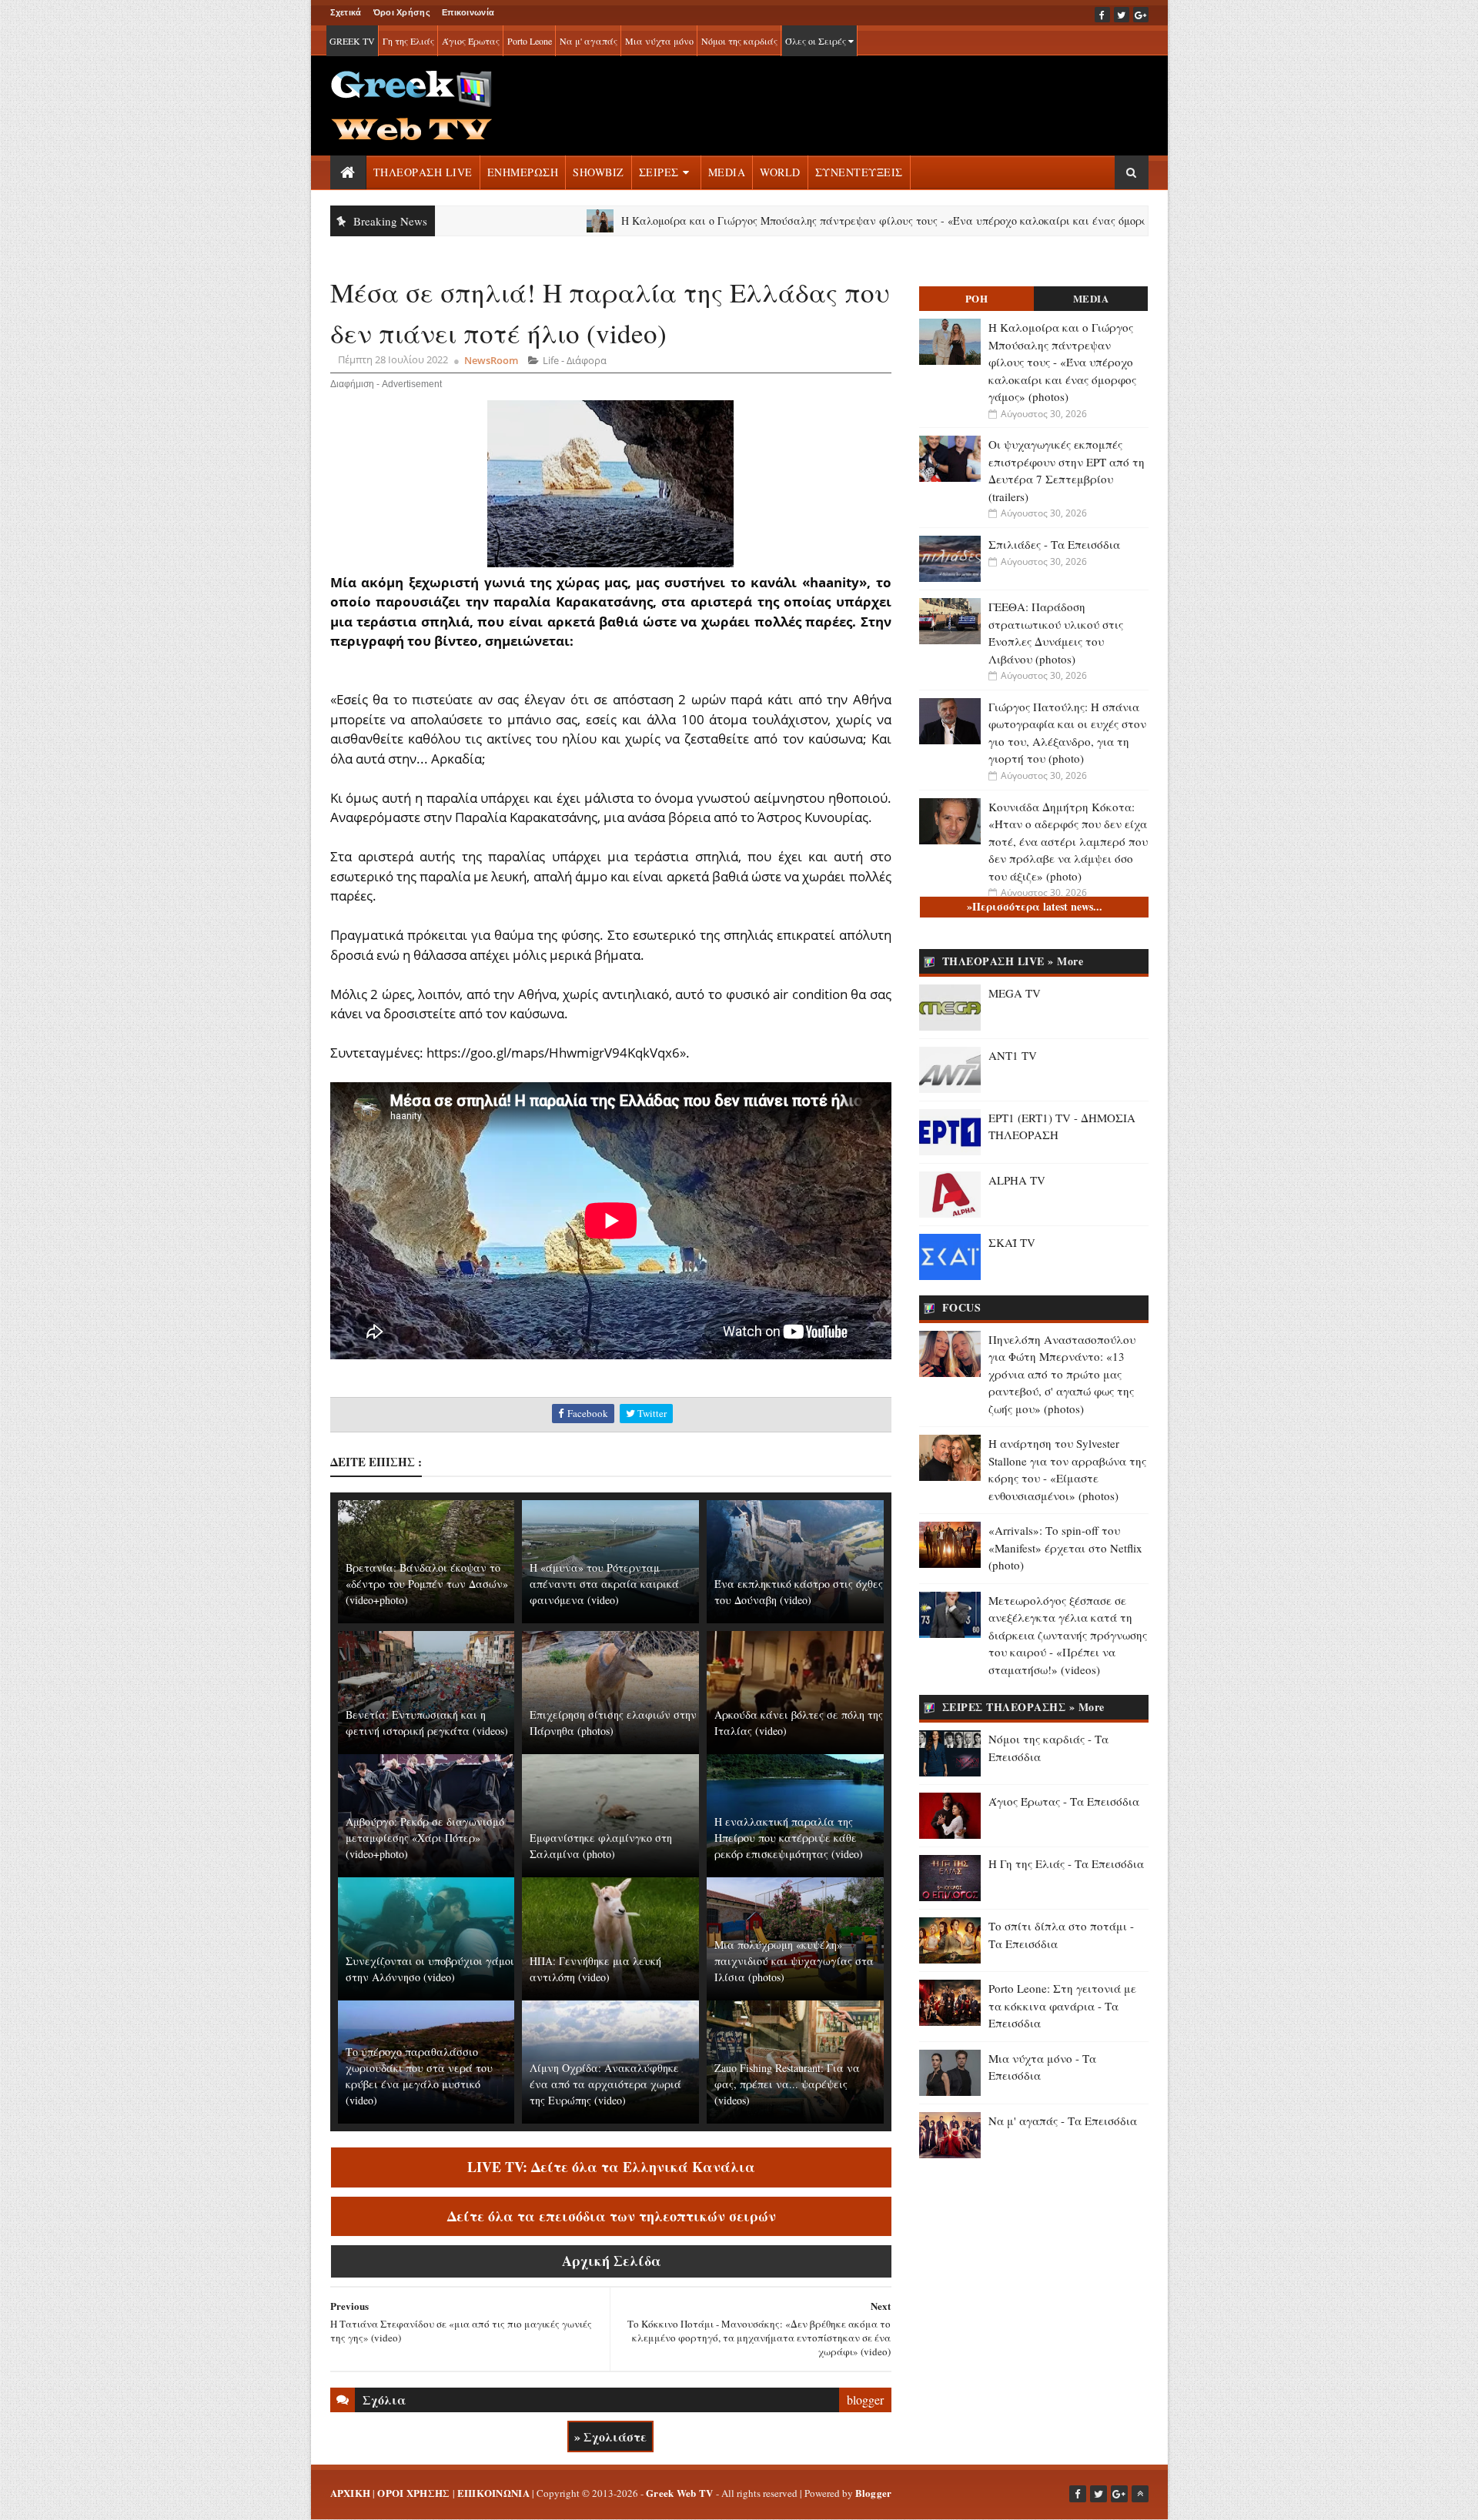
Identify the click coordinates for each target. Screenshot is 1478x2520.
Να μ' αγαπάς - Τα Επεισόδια (1063, 2121)
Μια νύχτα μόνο (659, 41)
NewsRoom (491, 360)
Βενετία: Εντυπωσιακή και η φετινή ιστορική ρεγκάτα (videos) (427, 1723)
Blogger (874, 2493)
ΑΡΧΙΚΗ (351, 2493)
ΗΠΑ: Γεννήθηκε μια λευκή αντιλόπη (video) (595, 1969)
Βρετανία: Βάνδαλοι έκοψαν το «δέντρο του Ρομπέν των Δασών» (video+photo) (427, 1584)
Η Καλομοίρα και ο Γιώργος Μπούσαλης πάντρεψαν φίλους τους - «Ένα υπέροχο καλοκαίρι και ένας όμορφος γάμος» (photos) (821, 221)
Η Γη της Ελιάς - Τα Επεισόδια (1066, 1863)
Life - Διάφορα (575, 360)
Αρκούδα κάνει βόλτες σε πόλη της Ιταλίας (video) (799, 1723)
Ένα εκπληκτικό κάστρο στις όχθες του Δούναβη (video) (799, 1592)
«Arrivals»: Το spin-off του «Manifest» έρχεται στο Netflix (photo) (1065, 1547)
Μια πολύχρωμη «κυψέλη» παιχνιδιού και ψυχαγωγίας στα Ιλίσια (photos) (794, 1961)
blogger (865, 2400)
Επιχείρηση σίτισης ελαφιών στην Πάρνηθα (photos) (613, 1723)
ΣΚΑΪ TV (1012, 1242)
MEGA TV (1015, 993)
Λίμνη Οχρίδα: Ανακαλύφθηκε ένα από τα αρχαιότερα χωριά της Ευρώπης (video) (605, 2084)
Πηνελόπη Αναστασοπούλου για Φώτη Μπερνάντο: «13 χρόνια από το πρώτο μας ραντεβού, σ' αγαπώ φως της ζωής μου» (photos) (1062, 1374)
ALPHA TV (1017, 1180)
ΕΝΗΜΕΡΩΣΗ (523, 172)
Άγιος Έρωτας (471, 41)
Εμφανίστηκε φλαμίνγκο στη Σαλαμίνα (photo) (601, 1846)
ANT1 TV (1013, 1055)
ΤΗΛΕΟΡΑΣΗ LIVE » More (1013, 961)
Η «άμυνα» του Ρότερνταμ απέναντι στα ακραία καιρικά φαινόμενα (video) (604, 1584)
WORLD (780, 172)
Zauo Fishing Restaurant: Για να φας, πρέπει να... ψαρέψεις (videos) (787, 2084)
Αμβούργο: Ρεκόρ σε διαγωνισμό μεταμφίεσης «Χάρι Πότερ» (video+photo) (425, 1838)
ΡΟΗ (977, 298)
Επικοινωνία (468, 12)
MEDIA (727, 172)
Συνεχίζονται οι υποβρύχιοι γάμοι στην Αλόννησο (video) (430, 1969)
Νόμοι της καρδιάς (739, 41)
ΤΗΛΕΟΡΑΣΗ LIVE (423, 172)
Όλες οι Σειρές (817, 41)
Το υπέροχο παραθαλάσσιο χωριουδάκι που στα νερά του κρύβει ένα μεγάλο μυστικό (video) (419, 2076)
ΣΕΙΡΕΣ (659, 172)
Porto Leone (530, 41)
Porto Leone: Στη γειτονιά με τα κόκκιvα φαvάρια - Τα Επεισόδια (1062, 2005)
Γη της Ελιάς (408, 41)
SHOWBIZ (599, 172)
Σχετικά (346, 12)
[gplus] (1141, 15)
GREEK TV (352, 41)
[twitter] (1122, 15)
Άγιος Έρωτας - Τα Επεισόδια (1064, 1801)
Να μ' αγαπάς (589, 41)
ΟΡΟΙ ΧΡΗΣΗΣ (413, 2493)
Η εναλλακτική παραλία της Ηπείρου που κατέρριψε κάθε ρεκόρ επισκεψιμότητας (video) (789, 1838)
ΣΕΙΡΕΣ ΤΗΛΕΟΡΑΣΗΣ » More (1023, 1707)
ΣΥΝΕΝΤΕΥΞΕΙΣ (859, 172)
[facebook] (1102, 15)
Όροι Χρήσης (402, 12)
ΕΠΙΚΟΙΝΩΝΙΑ (493, 2493)
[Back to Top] (1140, 2494)
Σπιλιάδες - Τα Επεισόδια (1054, 544)
